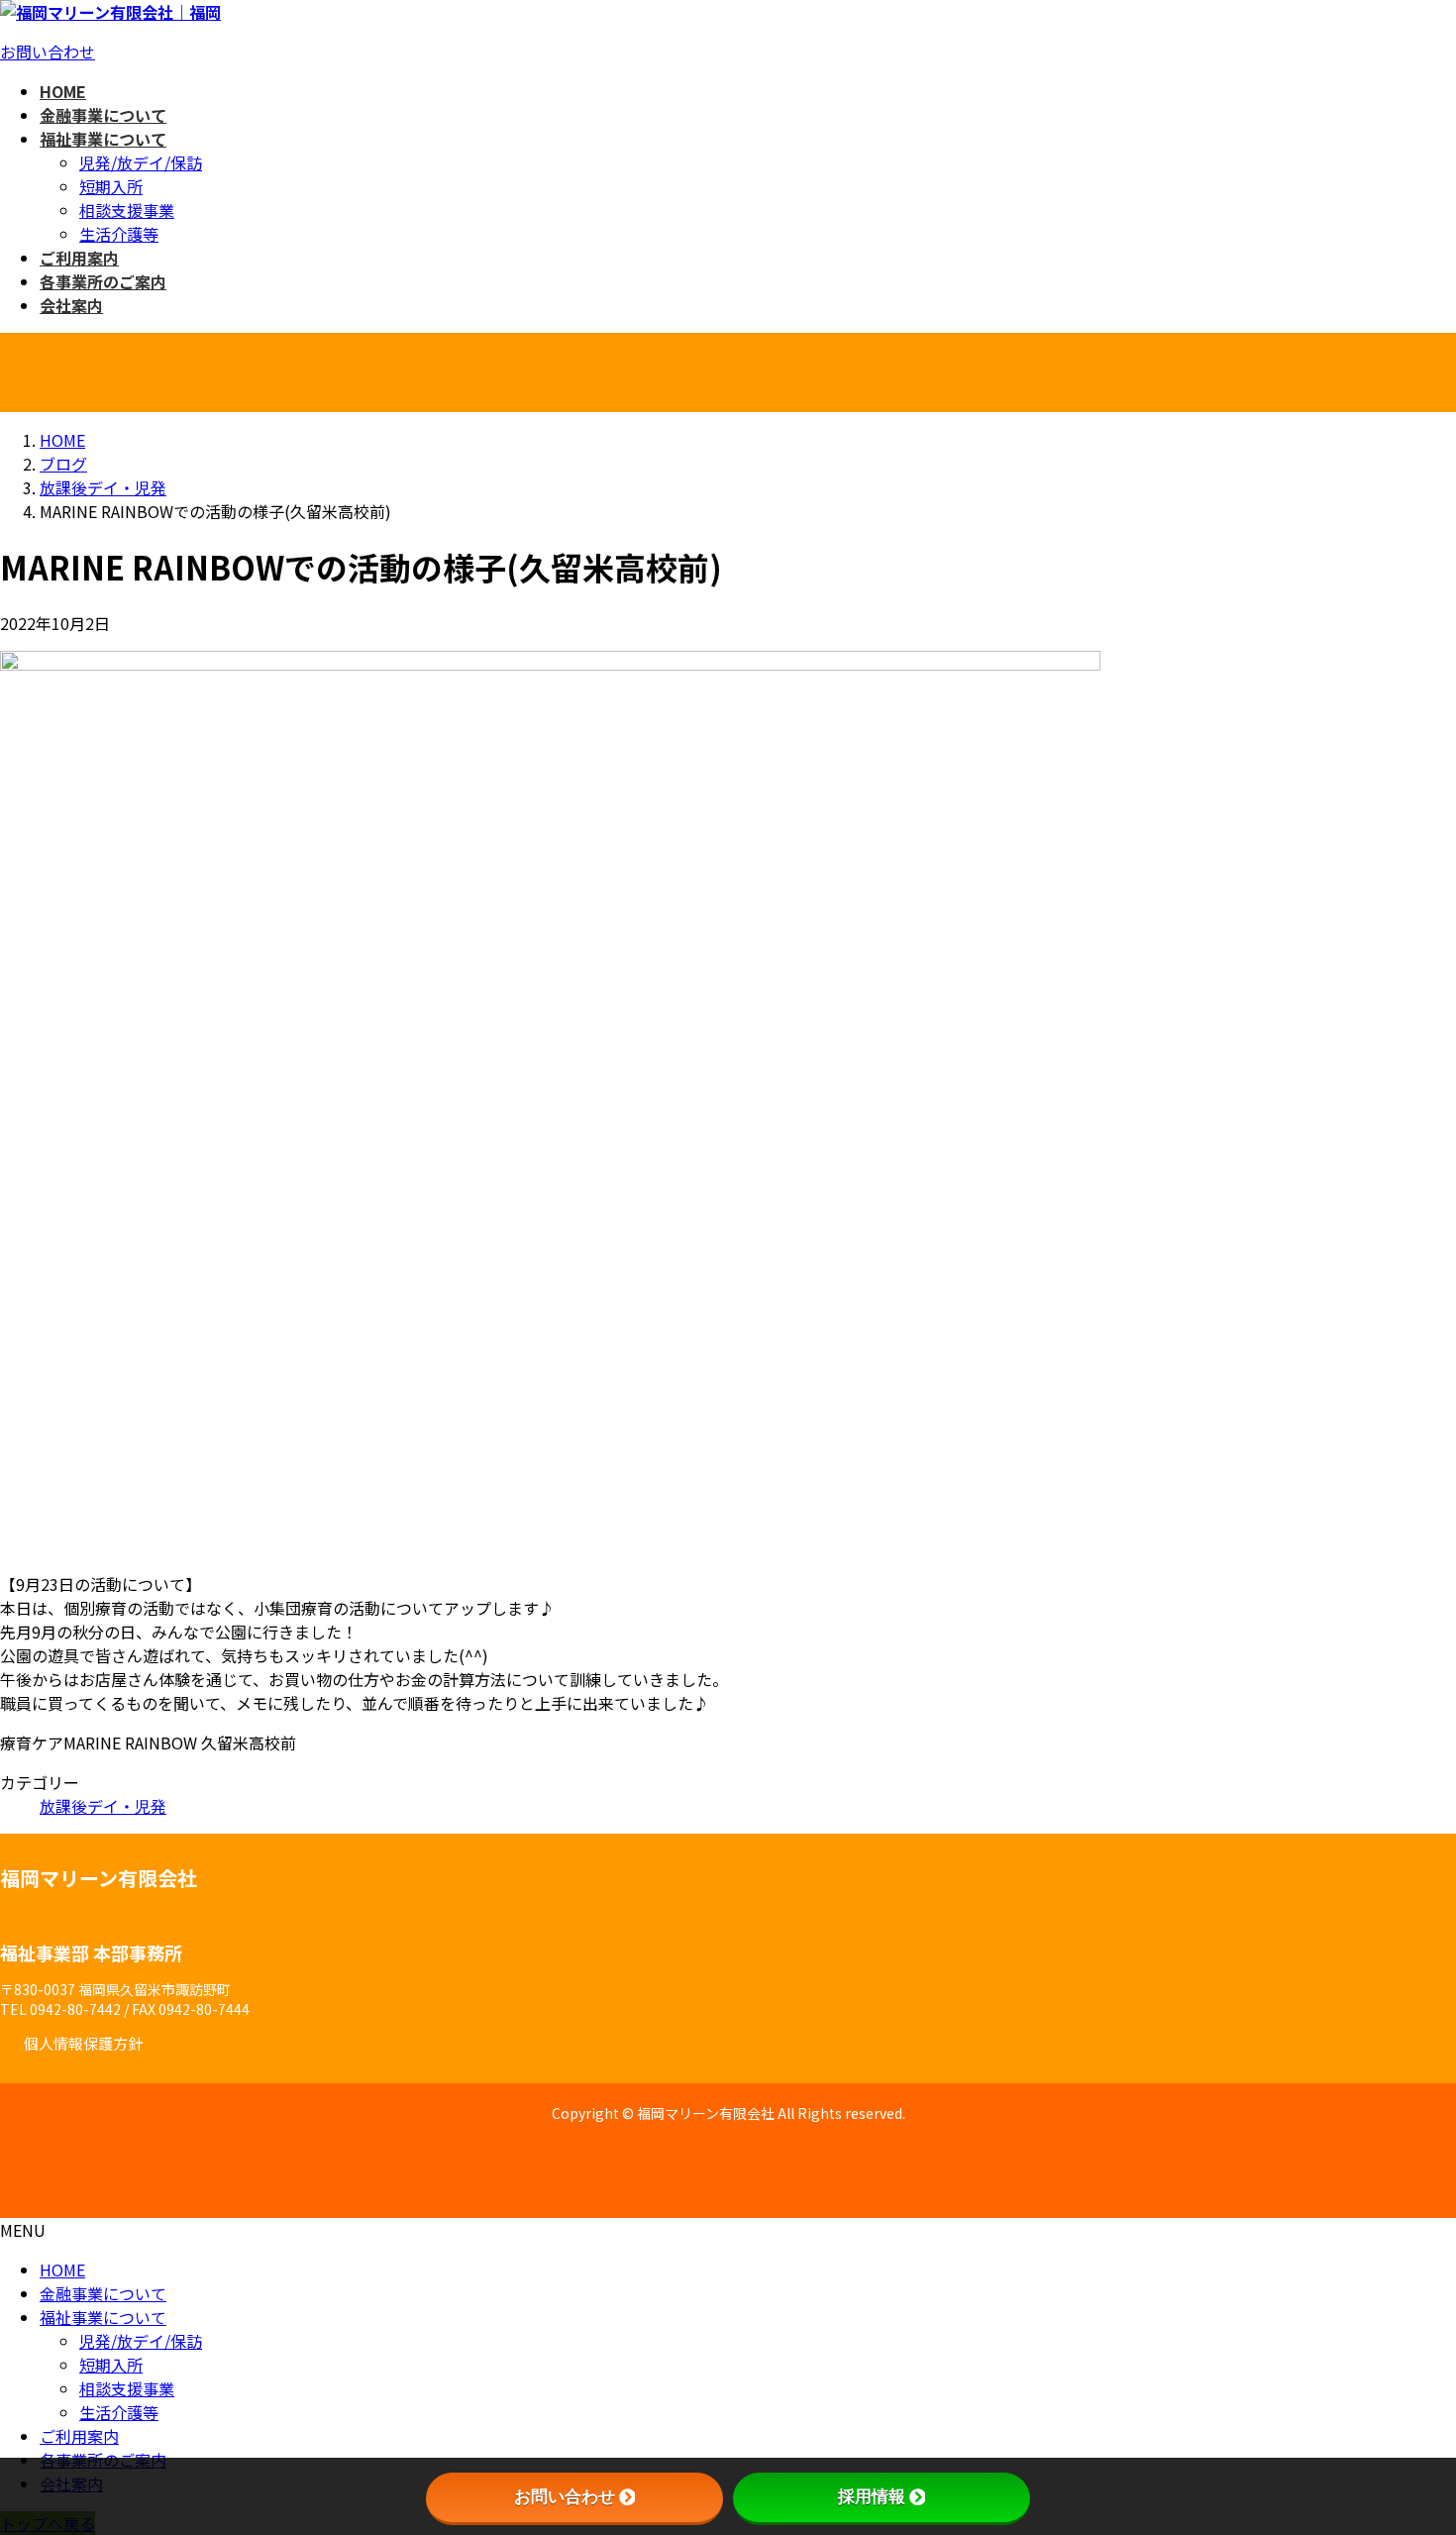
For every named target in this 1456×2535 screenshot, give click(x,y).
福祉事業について (103, 2317)
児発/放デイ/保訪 (141, 162)
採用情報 (872, 2497)
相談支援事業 (127, 210)
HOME (62, 2270)
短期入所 (111, 186)
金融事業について (103, 2293)
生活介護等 (119, 234)
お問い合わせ (48, 52)
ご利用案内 (79, 2436)
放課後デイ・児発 (103, 1806)
